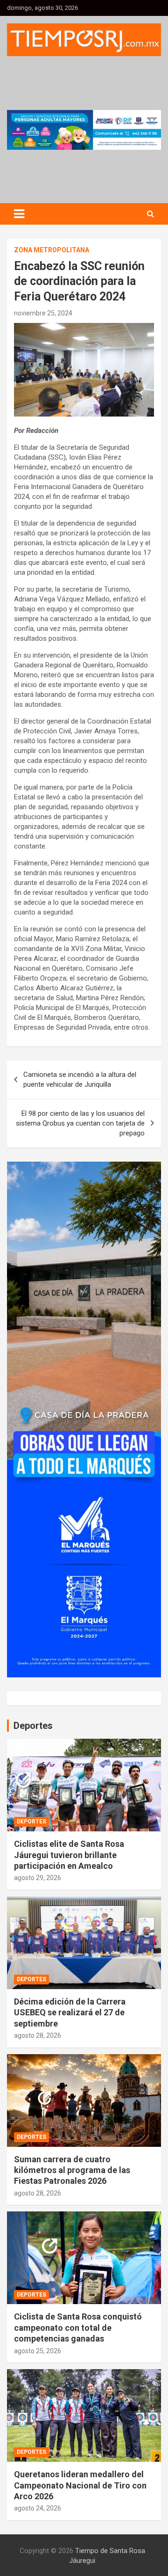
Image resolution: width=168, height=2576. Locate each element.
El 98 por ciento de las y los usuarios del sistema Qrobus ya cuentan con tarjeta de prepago (80, 1123)
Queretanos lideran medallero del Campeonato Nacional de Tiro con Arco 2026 (80, 2485)
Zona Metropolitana (52, 250)
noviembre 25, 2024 (43, 313)
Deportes (31, 1822)
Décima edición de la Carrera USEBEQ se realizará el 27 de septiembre (70, 2012)
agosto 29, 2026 (38, 1878)
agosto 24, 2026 (38, 2508)
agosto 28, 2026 (38, 2035)
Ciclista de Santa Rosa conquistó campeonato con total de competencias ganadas (78, 2327)
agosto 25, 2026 (38, 2351)
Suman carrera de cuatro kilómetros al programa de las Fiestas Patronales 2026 (72, 2170)
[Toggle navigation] (19, 214)
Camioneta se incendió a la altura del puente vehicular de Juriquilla (80, 1079)
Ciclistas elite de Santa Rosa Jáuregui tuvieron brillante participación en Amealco (69, 1855)
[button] (84, 130)
